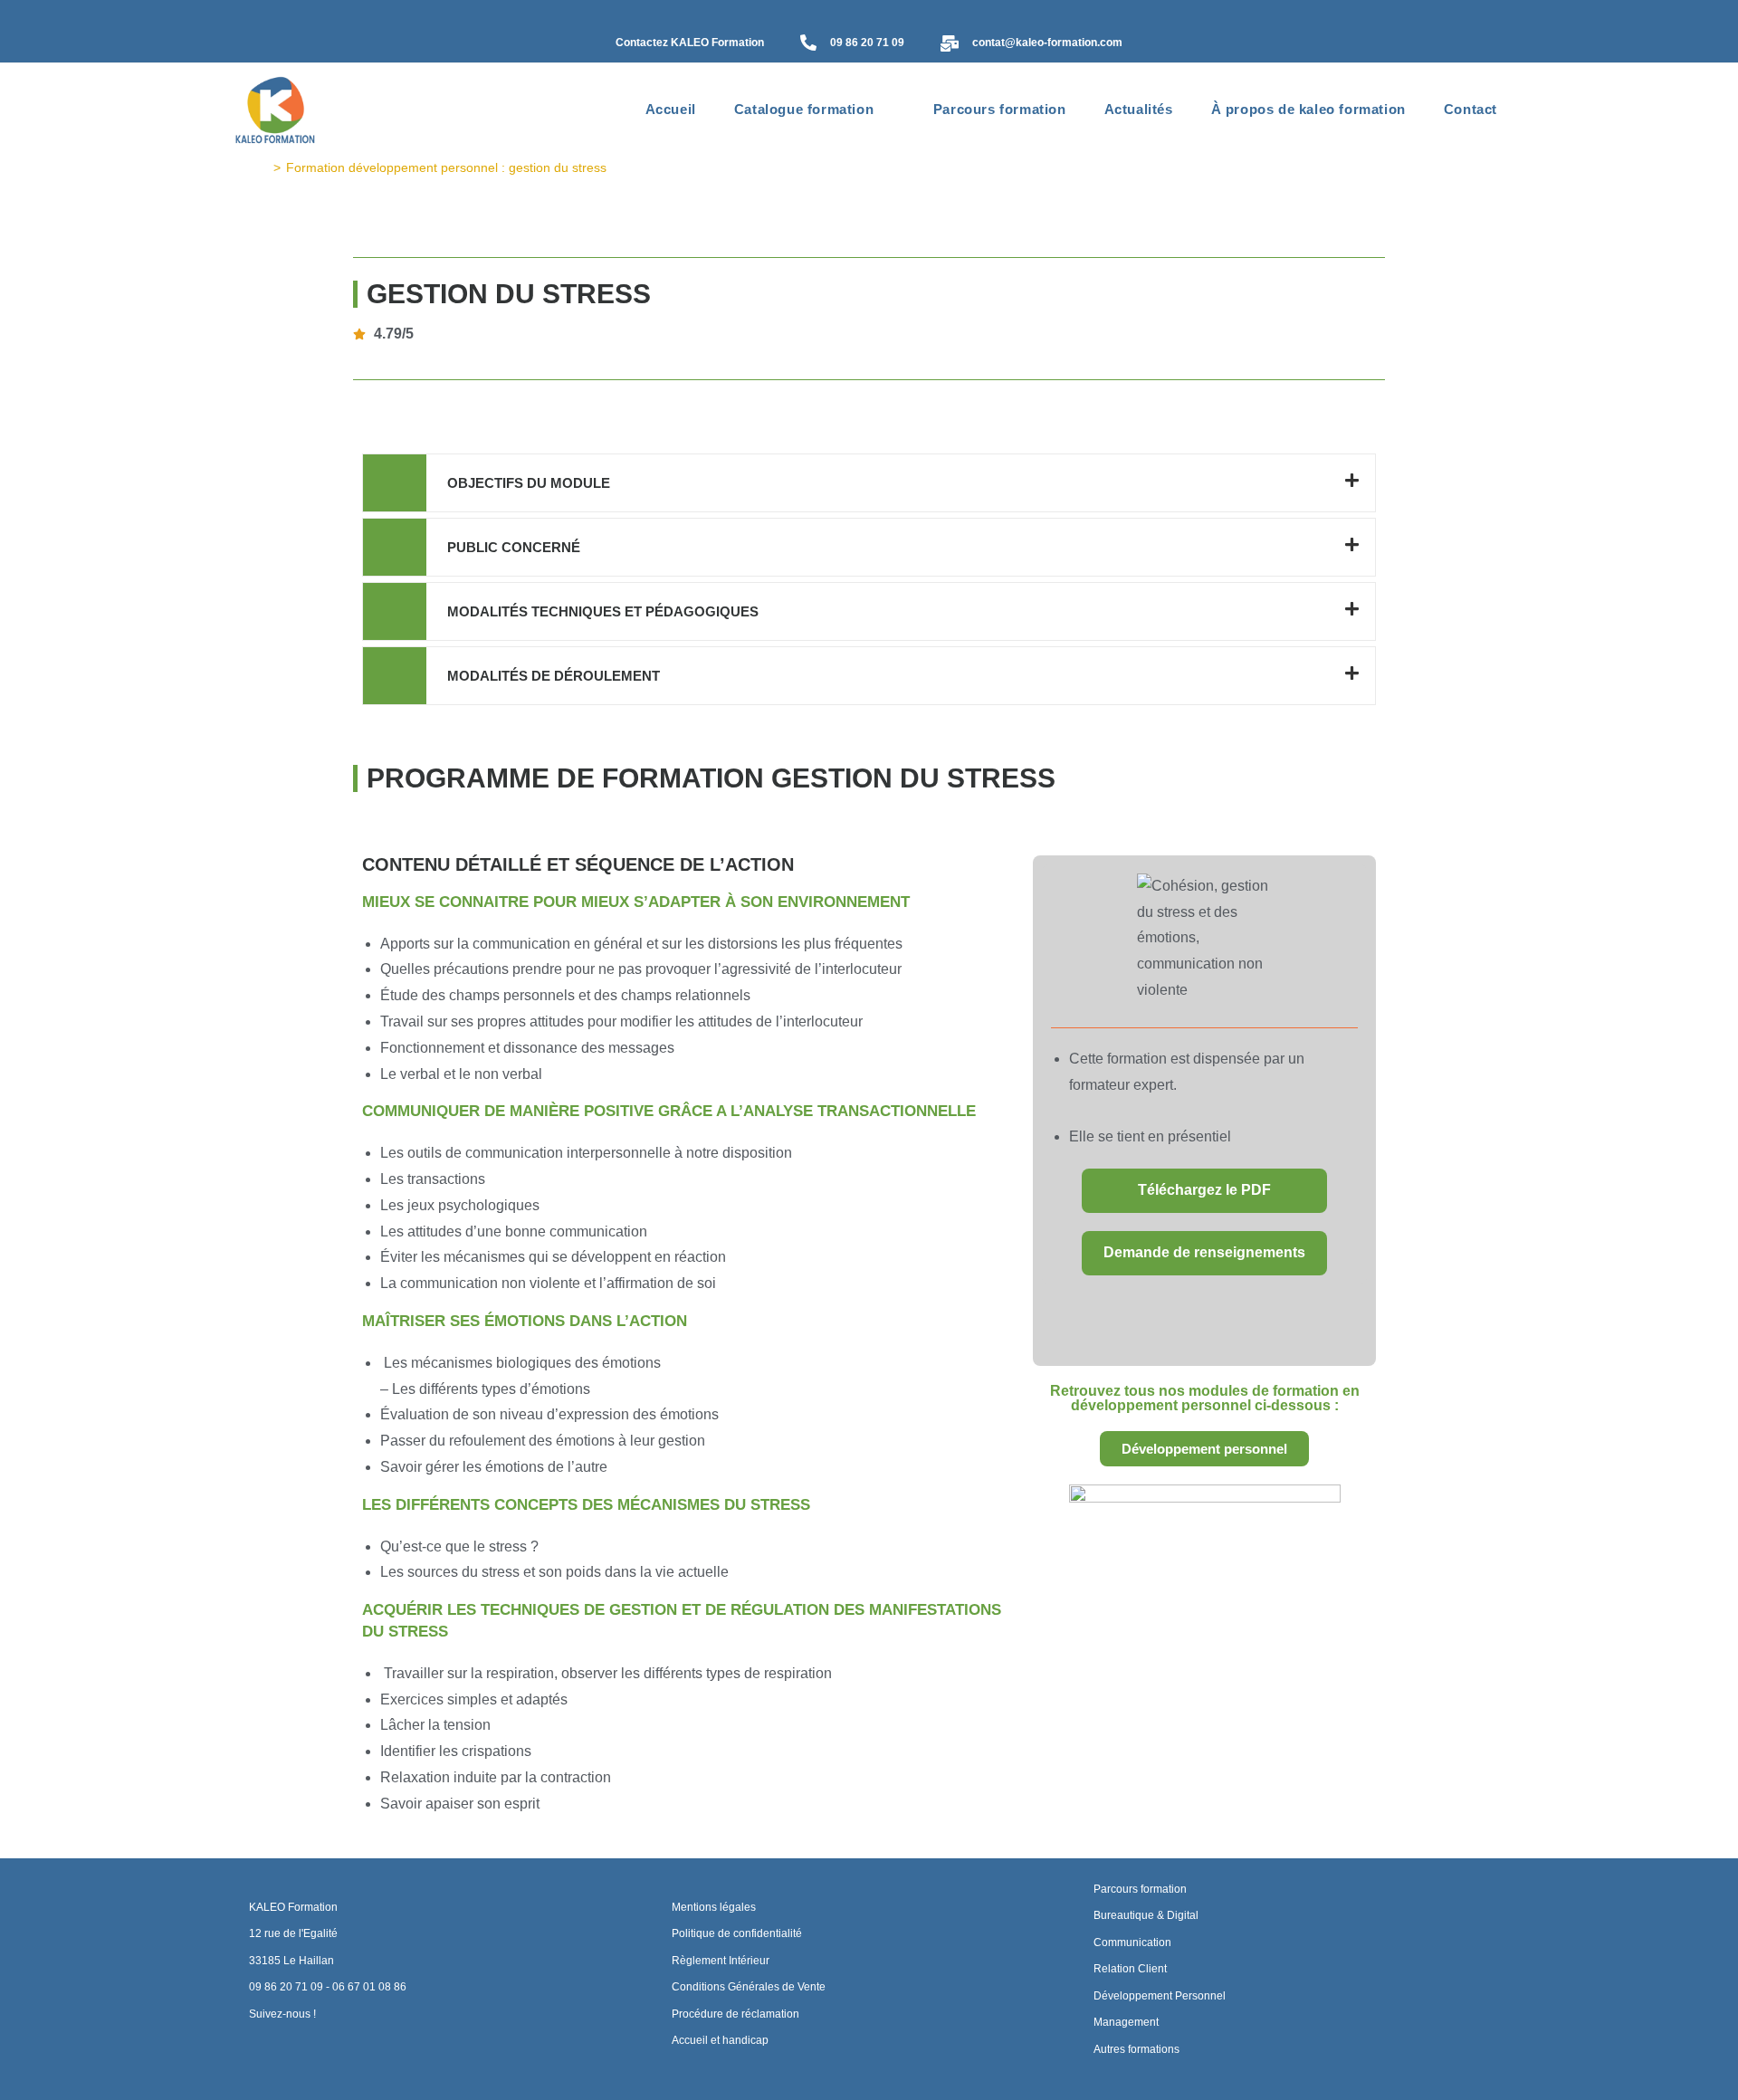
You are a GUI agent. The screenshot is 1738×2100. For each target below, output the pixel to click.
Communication (1132, 1942)
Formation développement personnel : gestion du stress (446, 167)
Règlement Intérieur (721, 1961)
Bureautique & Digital (1146, 1915)
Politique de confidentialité (737, 1933)
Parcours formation (1140, 1889)
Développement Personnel (1160, 1996)
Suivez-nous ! (282, 2014)
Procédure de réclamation (735, 2014)
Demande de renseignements (1204, 1252)
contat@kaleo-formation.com (1047, 43)
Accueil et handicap (720, 2040)
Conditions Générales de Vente (749, 1987)
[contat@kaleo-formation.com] (950, 45)
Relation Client (1130, 1969)
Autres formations (1136, 2049)
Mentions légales (714, 1907)
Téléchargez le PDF (1204, 1190)
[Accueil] (263, 167)
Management (1126, 2022)
